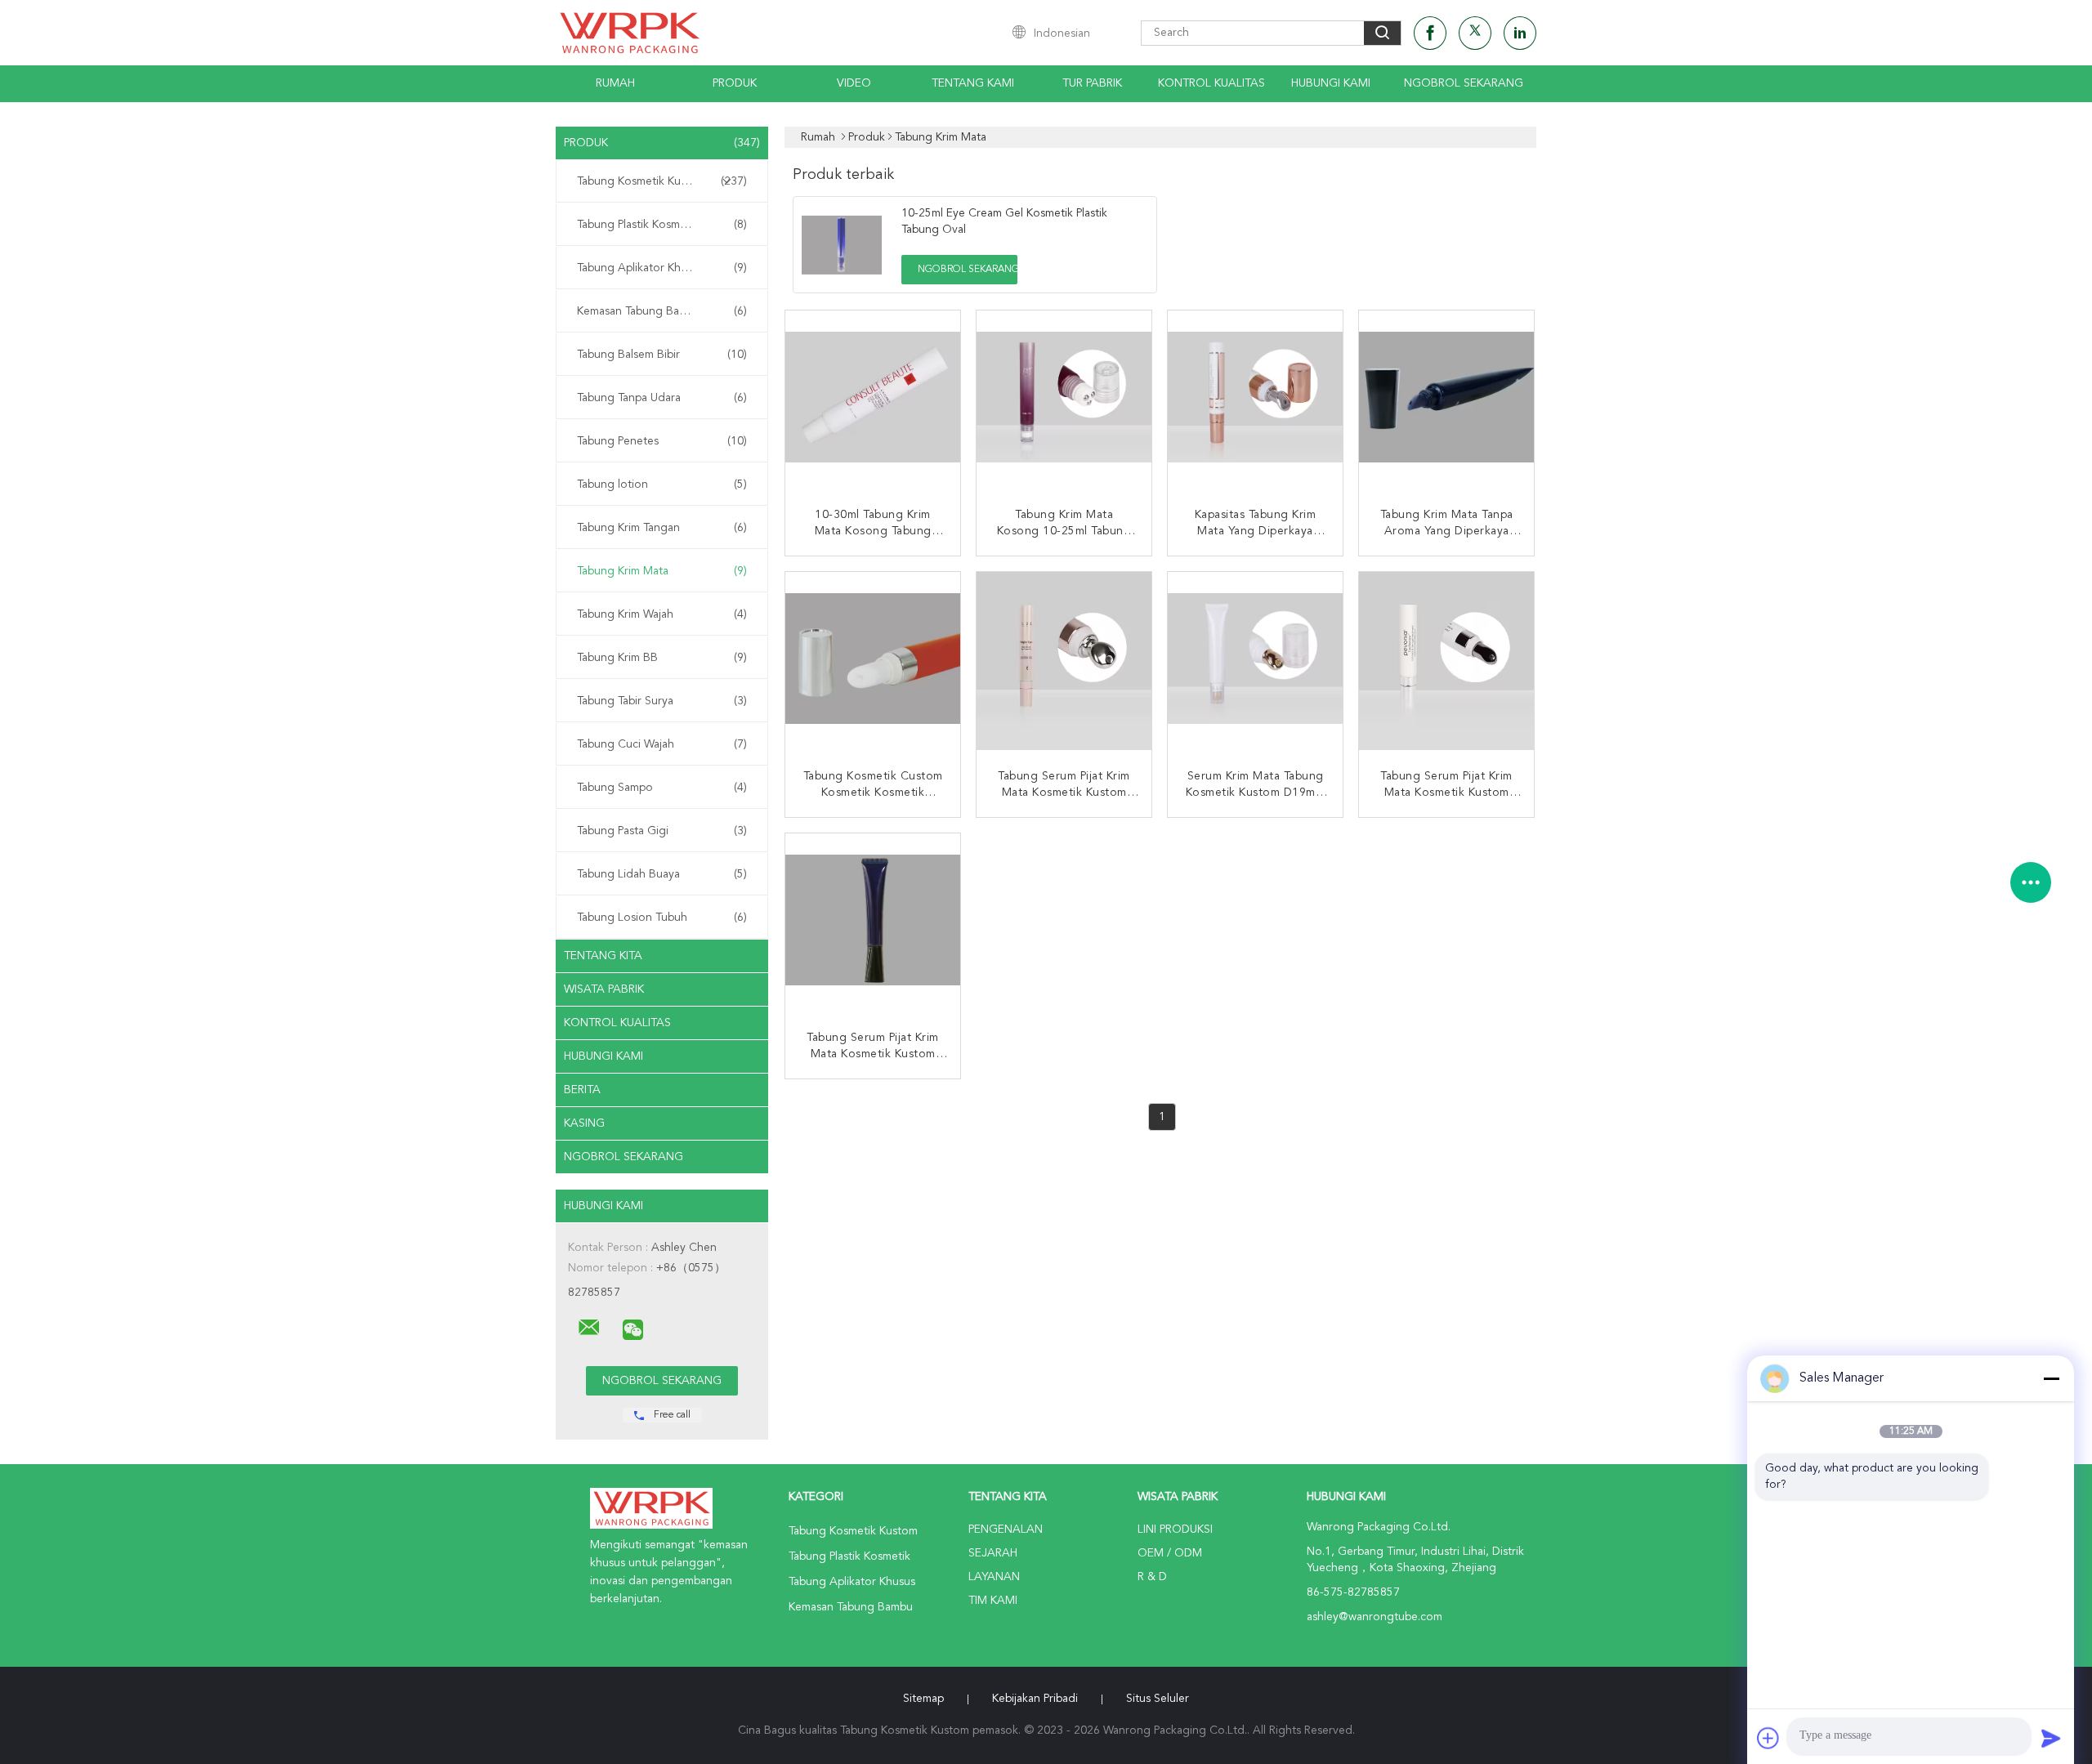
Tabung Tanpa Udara (662, 398)
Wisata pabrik (604, 989)
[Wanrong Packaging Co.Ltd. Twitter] (1475, 33)
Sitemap (923, 1699)
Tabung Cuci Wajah (662, 744)
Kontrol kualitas (1211, 83)
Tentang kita (603, 956)
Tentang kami (973, 83)
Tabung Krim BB (662, 658)
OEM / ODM (1170, 1553)
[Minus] (2051, 1378)
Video (854, 83)
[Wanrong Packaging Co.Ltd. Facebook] (1430, 33)
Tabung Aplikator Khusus (662, 268)
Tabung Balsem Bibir (662, 355)
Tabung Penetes (662, 441)
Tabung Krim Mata (662, 571)
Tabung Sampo (662, 788)
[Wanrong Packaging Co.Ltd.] (589, 1328)
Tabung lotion (662, 485)
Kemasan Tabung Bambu (662, 311)
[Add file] (1768, 1738)
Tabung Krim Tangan (662, 528)
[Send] (2051, 1738)
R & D (1152, 1577)
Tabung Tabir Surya (662, 701)
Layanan (994, 1577)
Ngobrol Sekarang (1464, 83)
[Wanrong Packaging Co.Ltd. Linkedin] (1520, 33)
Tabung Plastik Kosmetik (662, 225)
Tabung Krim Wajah (662, 614)
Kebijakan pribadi (1035, 1699)
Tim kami (993, 1601)
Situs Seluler (1158, 1699)
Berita (582, 1090)
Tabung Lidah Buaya (662, 874)
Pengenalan (1006, 1530)
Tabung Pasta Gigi (662, 831)
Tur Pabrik (1092, 83)
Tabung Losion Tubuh (662, 918)
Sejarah (993, 1553)
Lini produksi (1175, 1530)
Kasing (584, 1123)
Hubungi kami (1331, 83)
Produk (735, 83)
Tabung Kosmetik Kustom (662, 181)
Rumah (615, 83)
